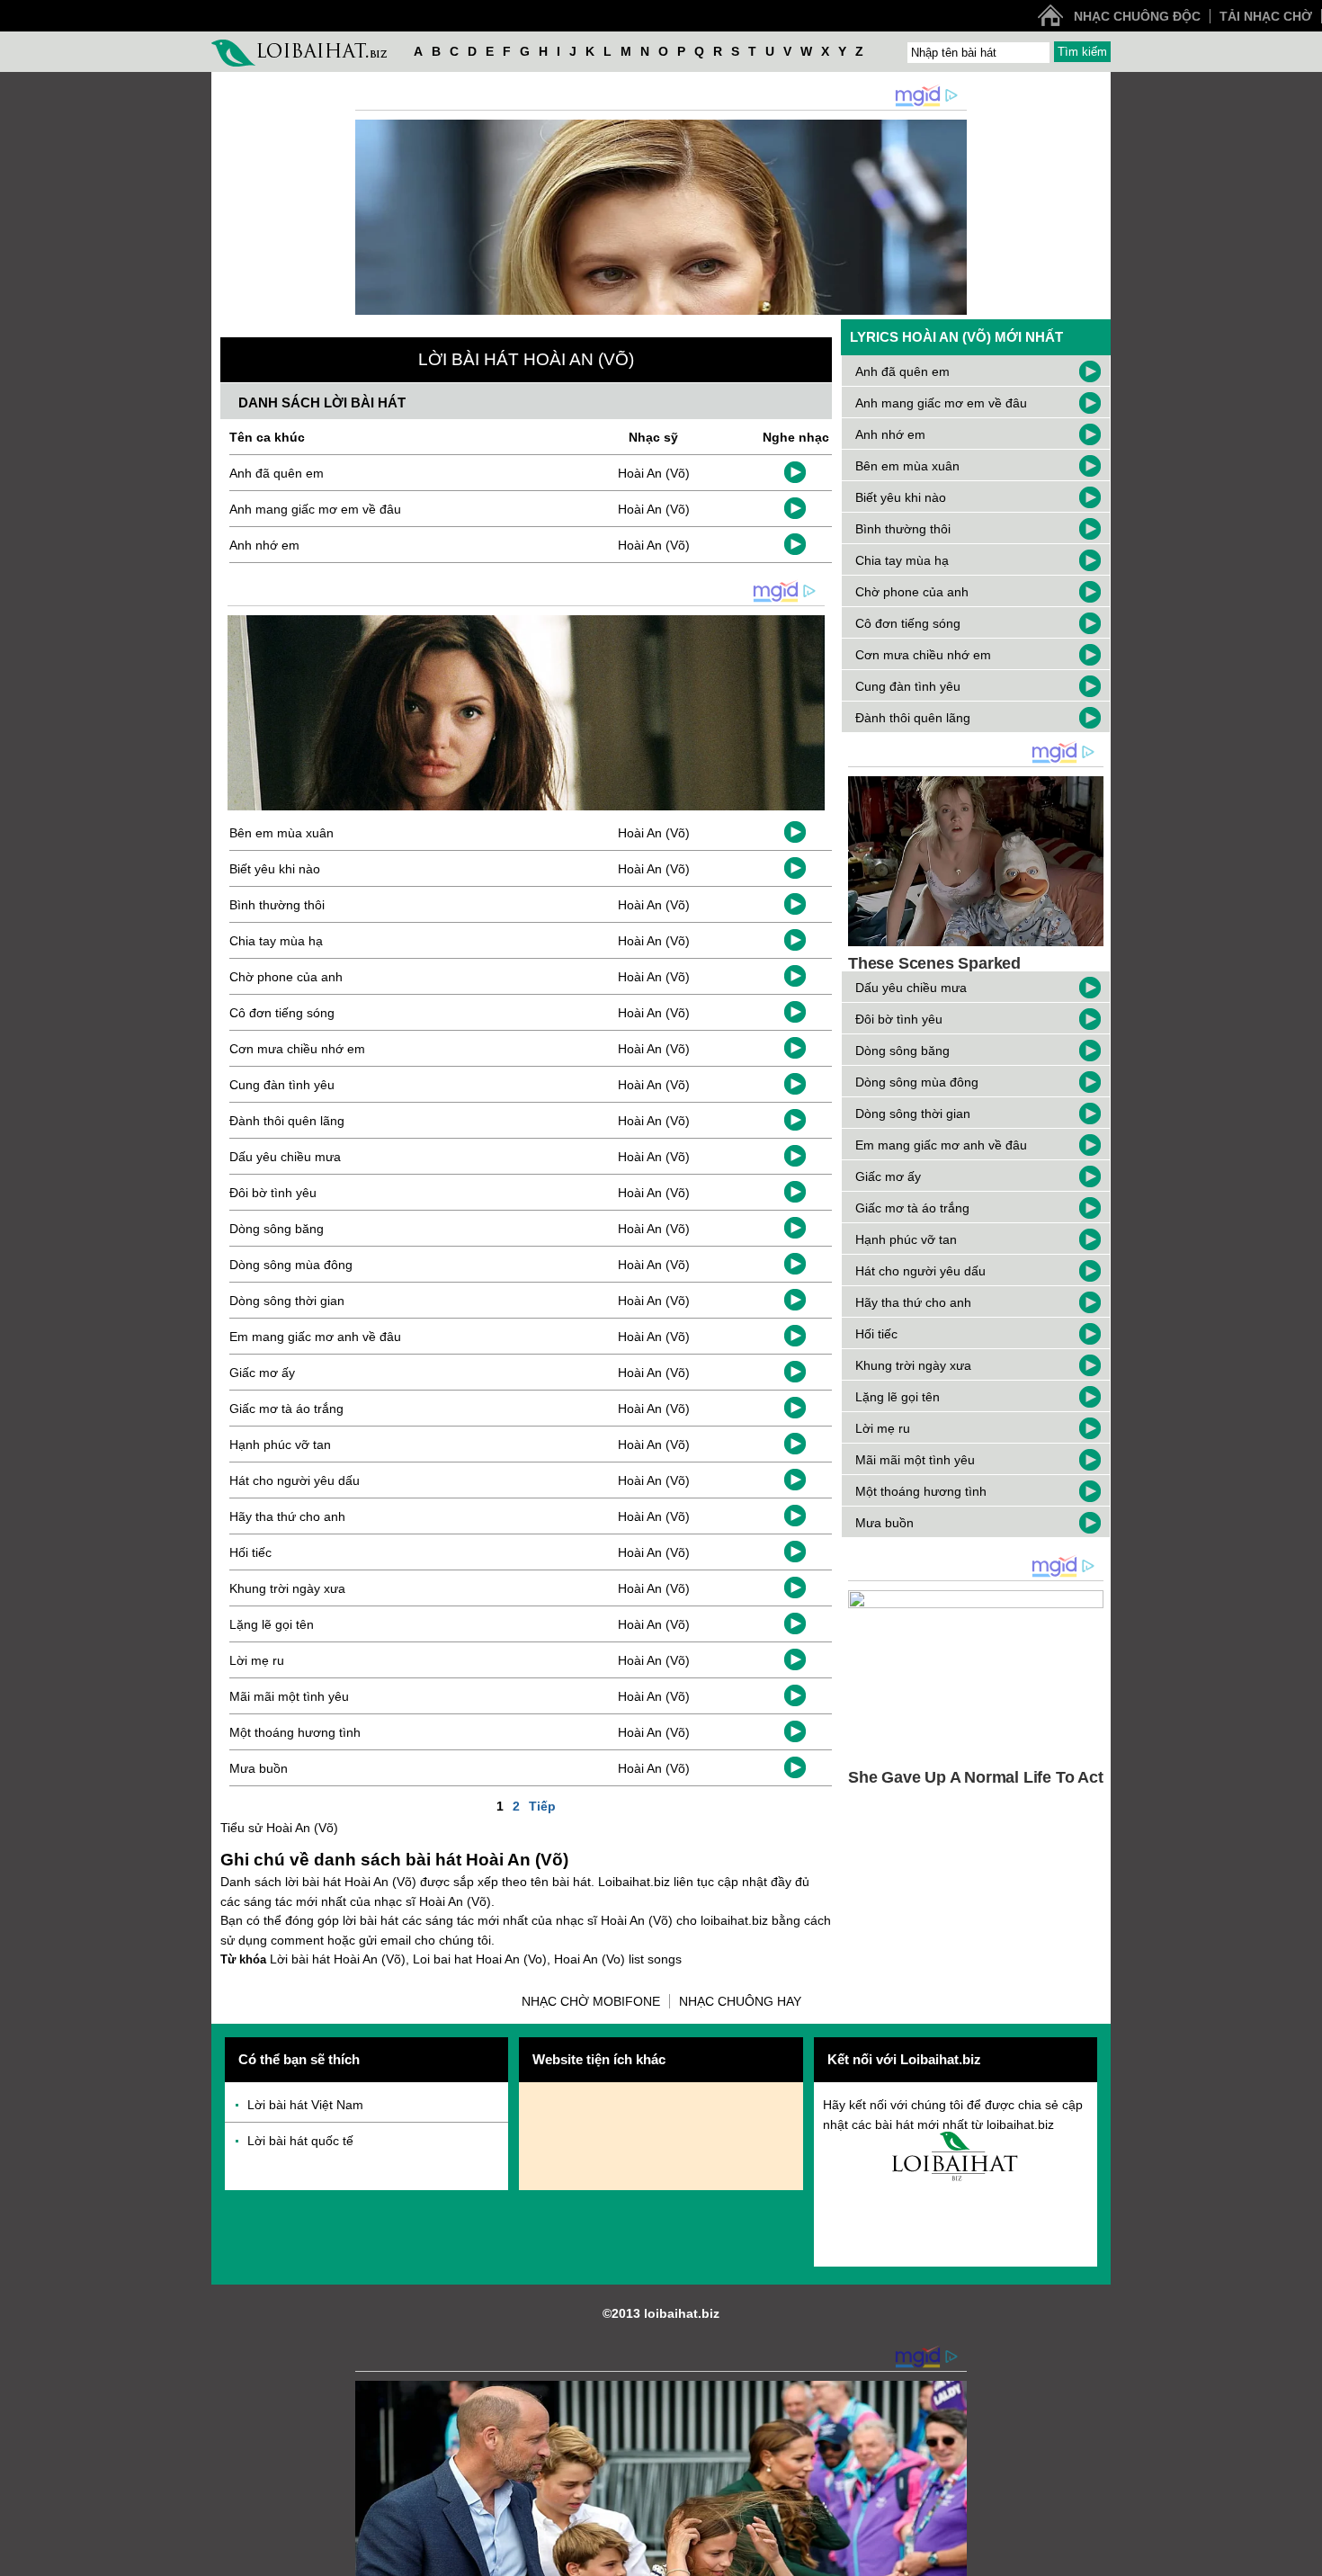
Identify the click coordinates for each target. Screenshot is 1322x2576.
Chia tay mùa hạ (276, 941)
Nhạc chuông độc (1137, 16)
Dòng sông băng (277, 1229)
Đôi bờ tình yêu (273, 1193)
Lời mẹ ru (257, 1660)
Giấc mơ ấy (262, 1373)
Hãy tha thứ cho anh (287, 1516)
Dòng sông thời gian (287, 1301)
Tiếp (542, 1806)
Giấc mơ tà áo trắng (286, 1409)
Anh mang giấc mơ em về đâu (315, 509)
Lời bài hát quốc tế (300, 2141)
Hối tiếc (250, 1552)
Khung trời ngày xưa (287, 1588)
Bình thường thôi (277, 905)
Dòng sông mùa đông (291, 1265)
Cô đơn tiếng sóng (282, 1013)
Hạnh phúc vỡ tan (280, 1445)
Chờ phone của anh (286, 977)
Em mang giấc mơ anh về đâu (315, 1337)
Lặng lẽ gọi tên (272, 1624)
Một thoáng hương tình (295, 1732)
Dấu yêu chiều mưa (285, 1157)
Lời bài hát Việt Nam (305, 2105)
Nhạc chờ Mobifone (591, 2001)
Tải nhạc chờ (1266, 16)
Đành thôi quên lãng (287, 1121)
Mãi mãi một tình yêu (289, 1696)
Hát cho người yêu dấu (295, 1480)
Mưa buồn (259, 1768)
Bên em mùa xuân (281, 833)
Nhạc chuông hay (740, 2001)
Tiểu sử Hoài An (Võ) (279, 1828)
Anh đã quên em (277, 473)
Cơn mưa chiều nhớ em (297, 1049)
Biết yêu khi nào (275, 869)
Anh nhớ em (264, 545)
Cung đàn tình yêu (282, 1085)
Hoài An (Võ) (654, 473)
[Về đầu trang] (1304, 2558)
